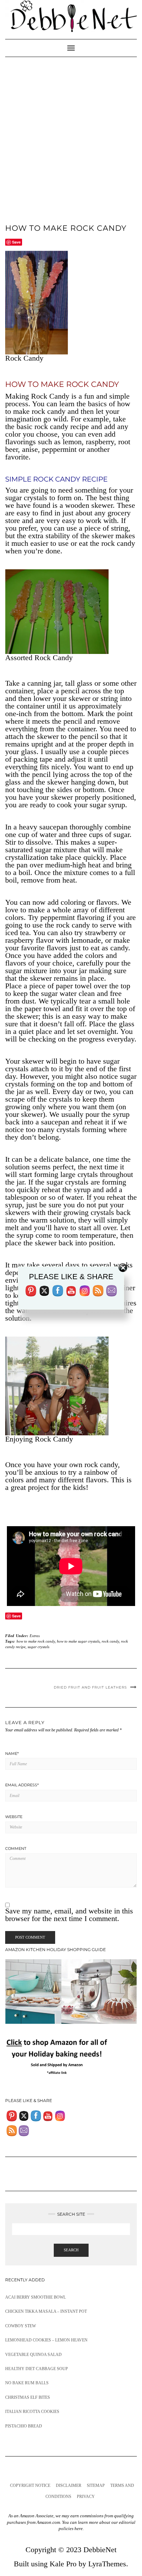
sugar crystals (38, 1647)
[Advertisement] (71, 132)
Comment (16, 1848)
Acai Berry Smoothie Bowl (35, 2297)
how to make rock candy (36, 1641)
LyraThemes (107, 2564)
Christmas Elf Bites (28, 2397)
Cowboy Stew (21, 2326)
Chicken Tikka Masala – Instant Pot (46, 2311)
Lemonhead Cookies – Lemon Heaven (46, 2340)
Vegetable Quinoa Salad (33, 2355)
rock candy (110, 1641)
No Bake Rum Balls (27, 2383)
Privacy (86, 2497)
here (79, 2529)
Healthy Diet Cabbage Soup (37, 2369)
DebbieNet (100, 2550)
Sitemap (96, 2485)
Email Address (22, 1785)
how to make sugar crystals (78, 1641)
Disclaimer (69, 2485)
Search (71, 2250)
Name (12, 1753)
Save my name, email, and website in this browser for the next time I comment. (69, 1915)
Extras (35, 1636)
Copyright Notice (30, 2485)
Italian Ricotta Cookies (32, 2412)
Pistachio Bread (24, 2426)
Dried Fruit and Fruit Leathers (90, 1687)
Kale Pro (63, 2564)
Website (14, 1817)
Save (16, 242)
